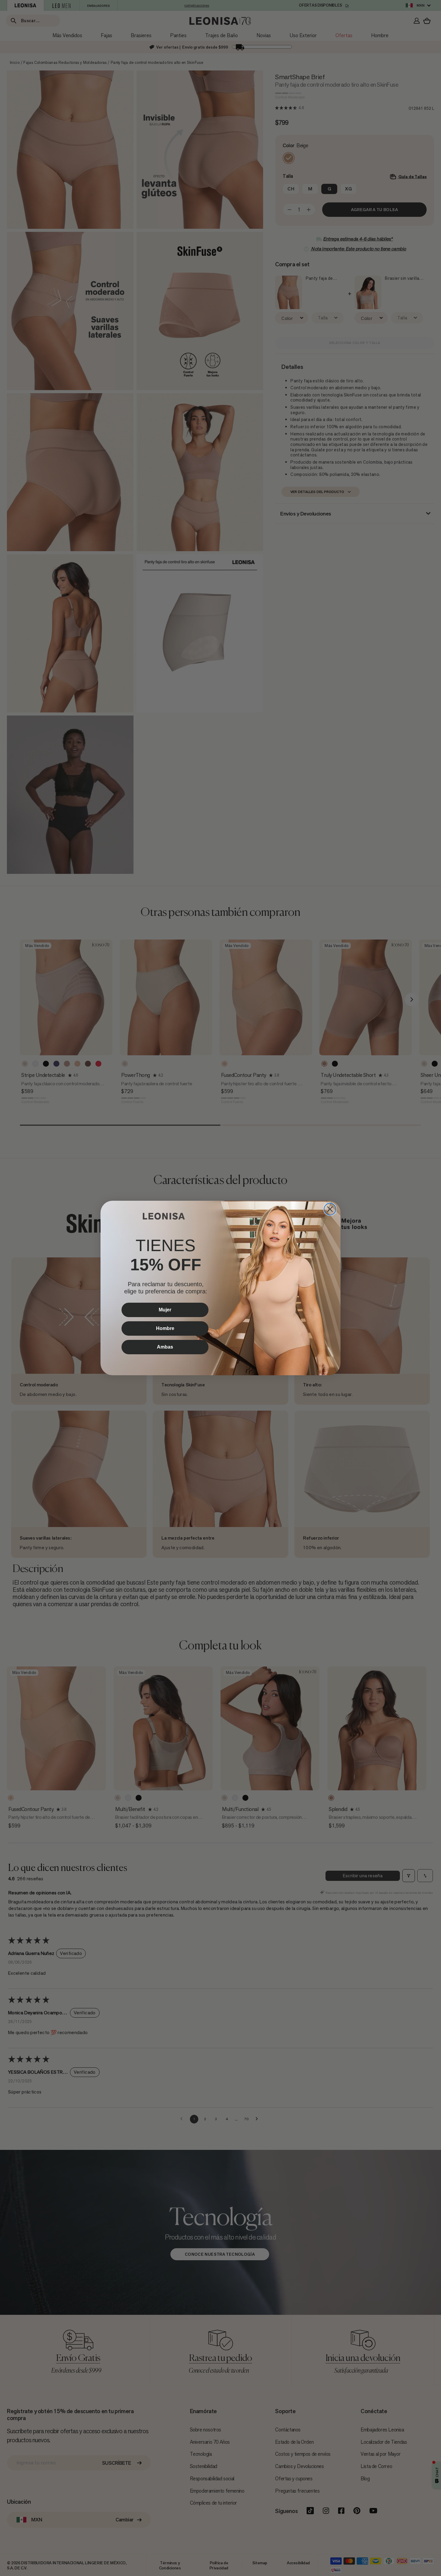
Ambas (165, 1347)
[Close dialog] (330, 1209)
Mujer (165, 1310)
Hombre (165, 1328)
